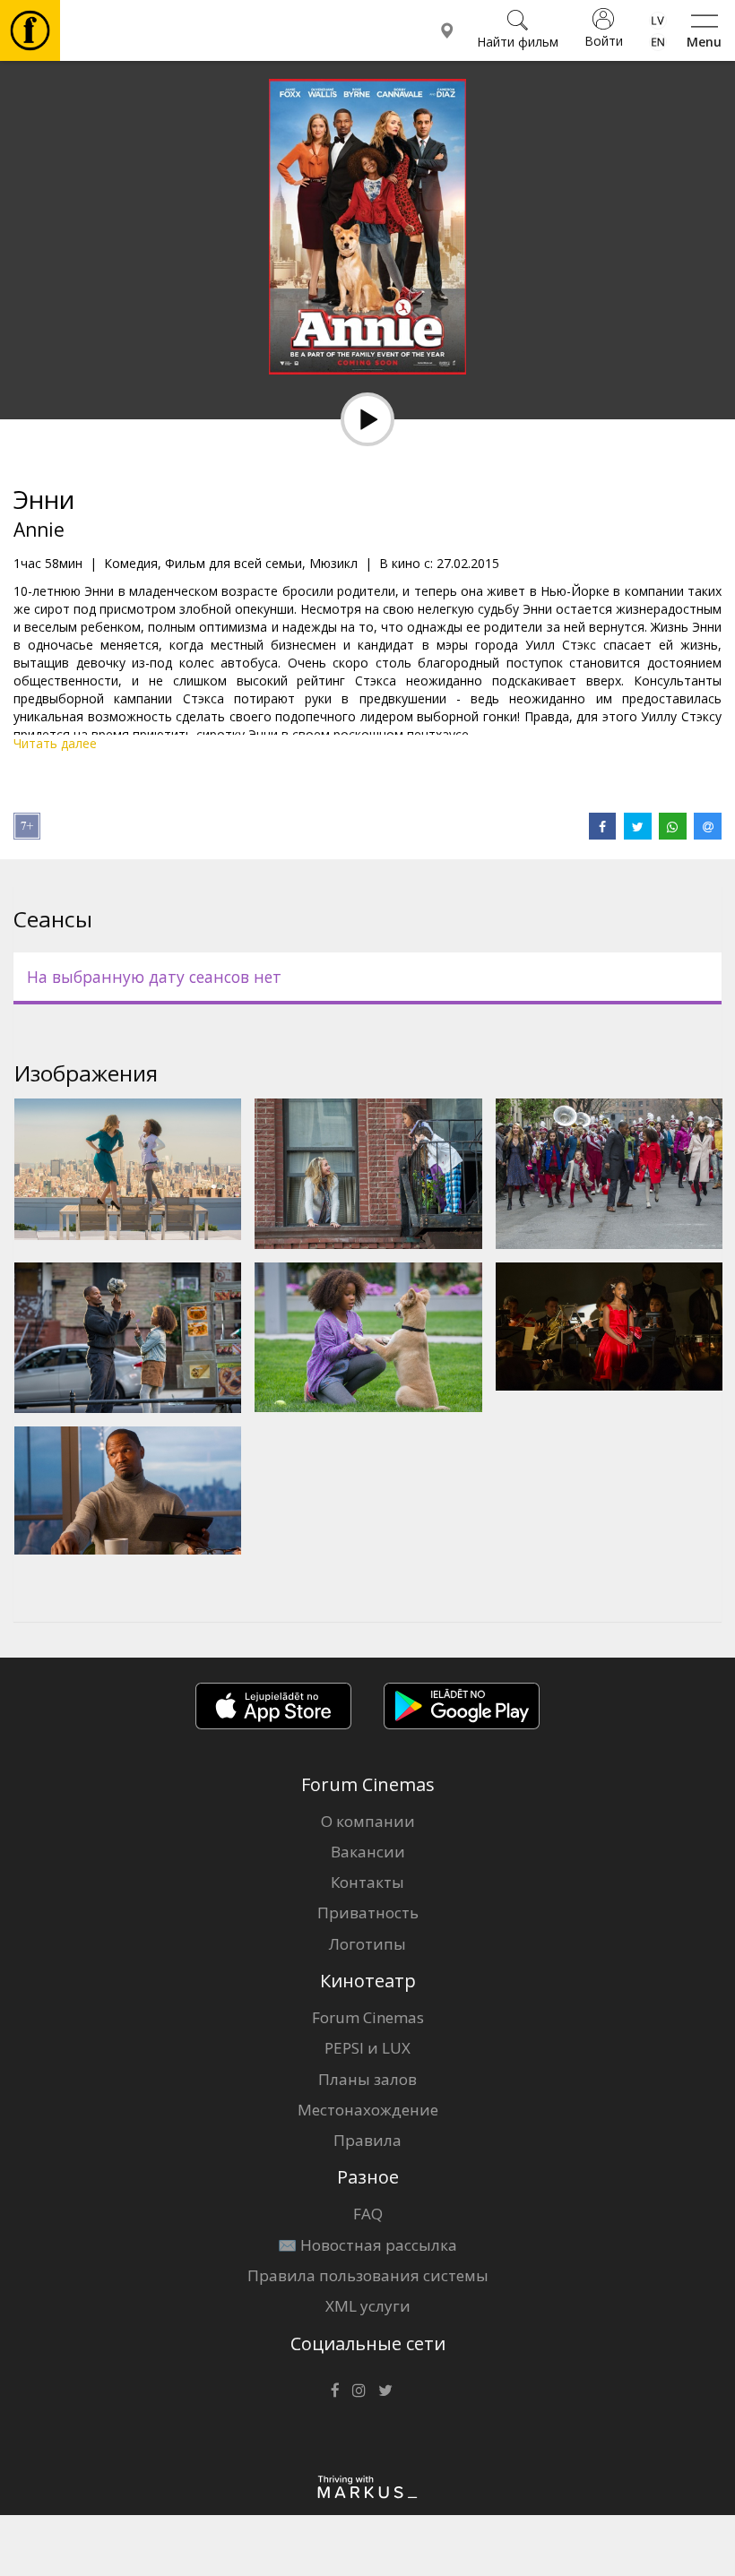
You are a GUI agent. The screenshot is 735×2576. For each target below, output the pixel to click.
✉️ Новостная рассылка (367, 2245)
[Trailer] (367, 419)
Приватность (368, 1913)
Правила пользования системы (368, 2275)
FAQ (368, 2214)
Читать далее (55, 743)
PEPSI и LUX (367, 2048)
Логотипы (367, 1944)
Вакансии (368, 1852)
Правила (367, 2140)
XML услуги (368, 2306)
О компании (368, 1821)
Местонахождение (368, 2110)
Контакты (367, 1882)
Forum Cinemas (368, 2017)
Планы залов (367, 2079)
